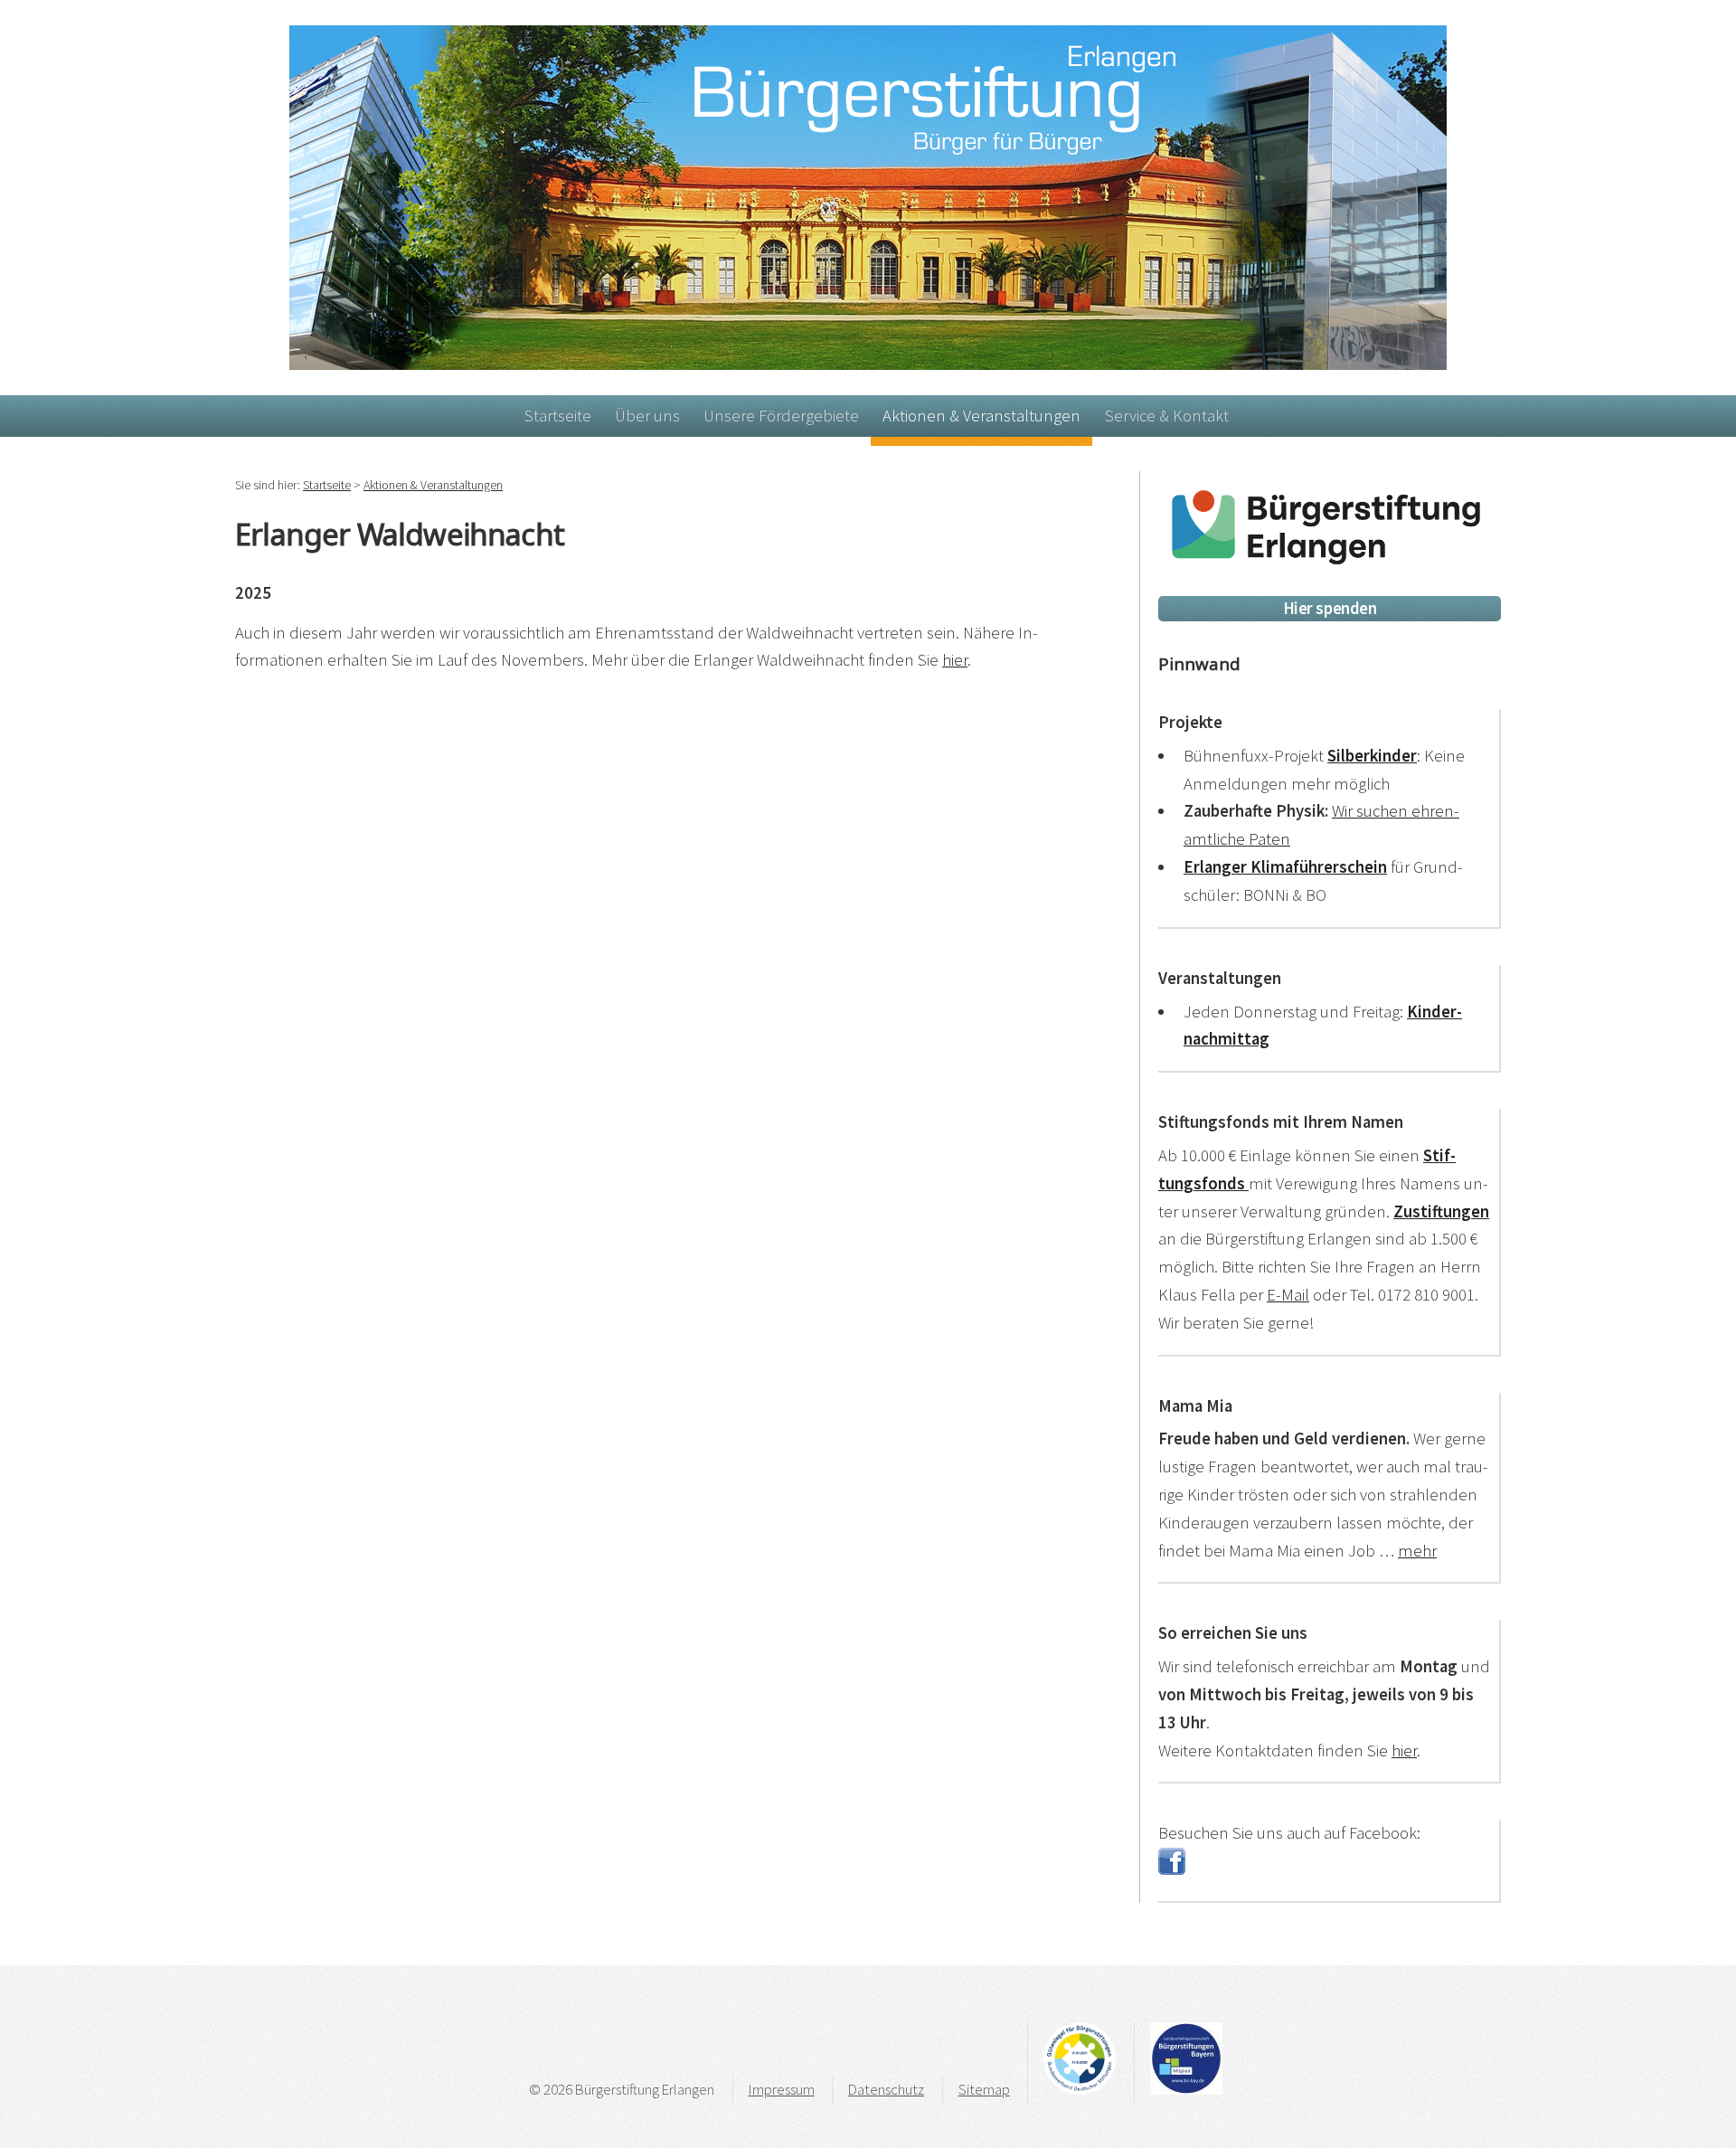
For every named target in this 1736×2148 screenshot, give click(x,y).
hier (955, 660)
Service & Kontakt (1167, 416)
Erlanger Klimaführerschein (1285, 867)
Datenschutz (886, 2089)
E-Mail (1288, 1295)
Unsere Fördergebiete (781, 416)
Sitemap (984, 2089)
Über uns (647, 416)
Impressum (782, 2089)
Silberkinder (1372, 756)
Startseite (558, 416)
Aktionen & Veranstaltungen (981, 416)
